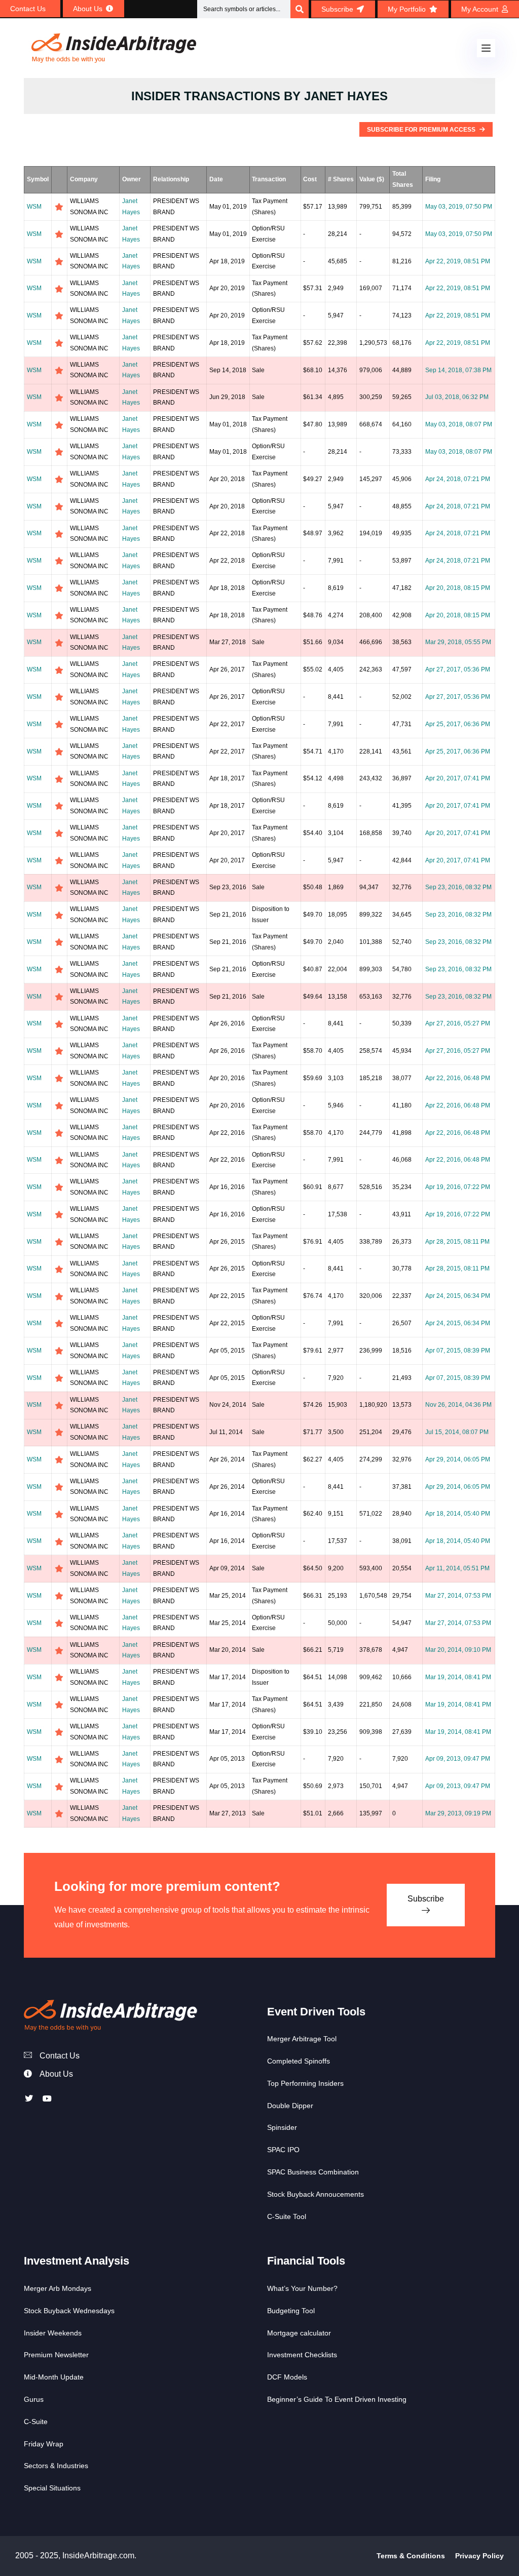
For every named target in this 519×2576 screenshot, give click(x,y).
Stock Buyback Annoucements (316, 2194)
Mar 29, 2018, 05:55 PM (458, 642)
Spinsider (282, 2127)
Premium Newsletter (56, 2355)
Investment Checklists (302, 2355)
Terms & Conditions (411, 2556)
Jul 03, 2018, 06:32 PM (457, 397)
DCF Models (287, 2377)
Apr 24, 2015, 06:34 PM (458, 1296)
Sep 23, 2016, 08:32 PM (458, 887)
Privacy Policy (479, 2556)
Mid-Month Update (54, 2377)
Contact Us (60, 2056)
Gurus (34, 2399)
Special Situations (52, 2488)
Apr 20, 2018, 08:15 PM (458, 588)
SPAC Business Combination (313, 2172)
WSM (34, 207)
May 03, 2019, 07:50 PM (459, 207)
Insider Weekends (53, 2333)
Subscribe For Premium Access (422, 130)
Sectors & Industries (56, 2466)
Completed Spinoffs (299, 2061)
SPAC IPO (283, 2150)
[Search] (300, 9)
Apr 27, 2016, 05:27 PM (458, 1023)
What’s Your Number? (302, 2288)
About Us (56, 2074)
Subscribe (426, 1899)
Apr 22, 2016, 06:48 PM (458, 1078)
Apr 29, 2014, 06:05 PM (458, 1459)
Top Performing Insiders (305, 2083)
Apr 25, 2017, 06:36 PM (458, 724)
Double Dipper (290, 2106)
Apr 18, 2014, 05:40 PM (458, 1514)
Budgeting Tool (291, 2311)
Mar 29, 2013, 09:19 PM (458, 1813)
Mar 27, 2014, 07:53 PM (458, 1596)
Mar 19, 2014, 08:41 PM (458, 1677)
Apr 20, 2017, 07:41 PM (458, 778)
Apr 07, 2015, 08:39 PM (458, 1351)
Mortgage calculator (299, 2333)
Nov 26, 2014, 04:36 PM (458, 1405)
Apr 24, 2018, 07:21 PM (458, 479)
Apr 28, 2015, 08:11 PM (457, 1242)
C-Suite (36, 2422)
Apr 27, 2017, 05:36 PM (458, 669)
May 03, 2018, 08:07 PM (459, 424)
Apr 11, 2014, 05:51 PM (457, 1568)
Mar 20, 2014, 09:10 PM (458, 1650)
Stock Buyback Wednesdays (69, 2311)
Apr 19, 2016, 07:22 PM (458, 1187)
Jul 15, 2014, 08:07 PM (457, 1432)
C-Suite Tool (287, 2216)
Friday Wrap (44, 2444)
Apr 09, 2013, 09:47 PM (458, 1759)
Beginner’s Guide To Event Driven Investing (337, 2399)
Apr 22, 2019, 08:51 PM (458, 261)
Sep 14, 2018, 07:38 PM (458, 370)
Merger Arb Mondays (58, 2288)
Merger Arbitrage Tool (302, 2039)
